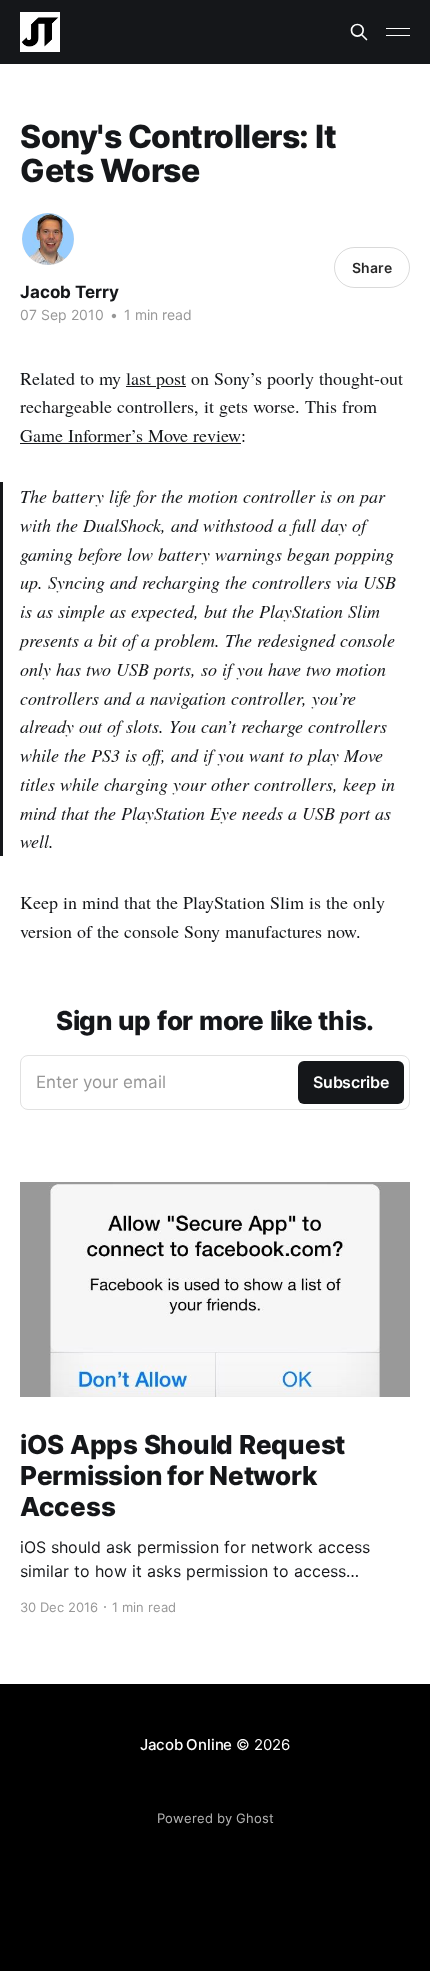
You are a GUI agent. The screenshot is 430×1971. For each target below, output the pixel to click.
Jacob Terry (69, 292)
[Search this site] (359, 32)
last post (156, 378)
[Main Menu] (398, 32)
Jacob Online (186, 1744)
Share (372, 267)
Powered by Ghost (215, 1818)
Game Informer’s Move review (130, 435)
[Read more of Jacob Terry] (48, 239)
